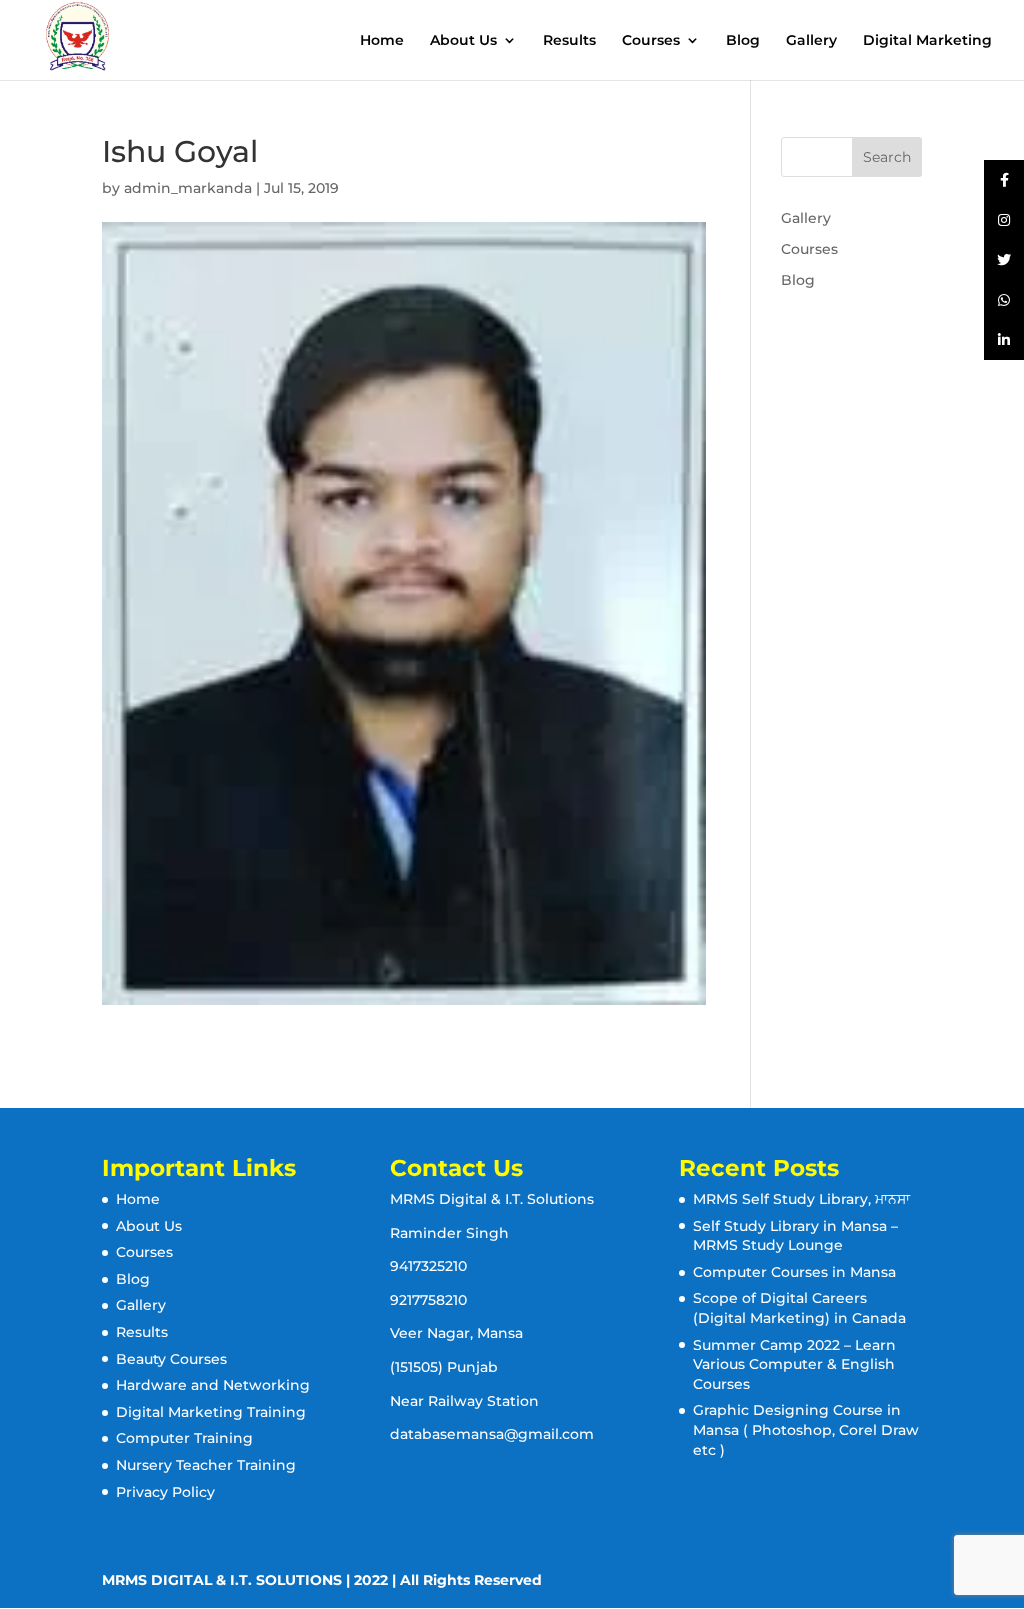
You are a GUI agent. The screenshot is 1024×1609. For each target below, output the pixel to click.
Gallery (811, 41)
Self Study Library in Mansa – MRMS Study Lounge (795, 1236)
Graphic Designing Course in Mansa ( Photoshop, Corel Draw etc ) (806, 1429)
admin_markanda (188, 188)
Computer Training (184, 1438)
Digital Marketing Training (211, 1412)
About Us (463, 41)
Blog (743, 41)
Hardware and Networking (213, 1385)
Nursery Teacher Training (206, 1465)
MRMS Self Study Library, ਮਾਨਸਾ (801, 1199)
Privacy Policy (165, 1492)
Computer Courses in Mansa (794, 1272)
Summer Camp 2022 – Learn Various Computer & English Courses (794, 1364)
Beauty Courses (171, 1359)
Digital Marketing (927, 41)
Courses (651, 41)
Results (569, 41)
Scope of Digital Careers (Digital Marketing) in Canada (799, 1308)
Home (382, 41)
